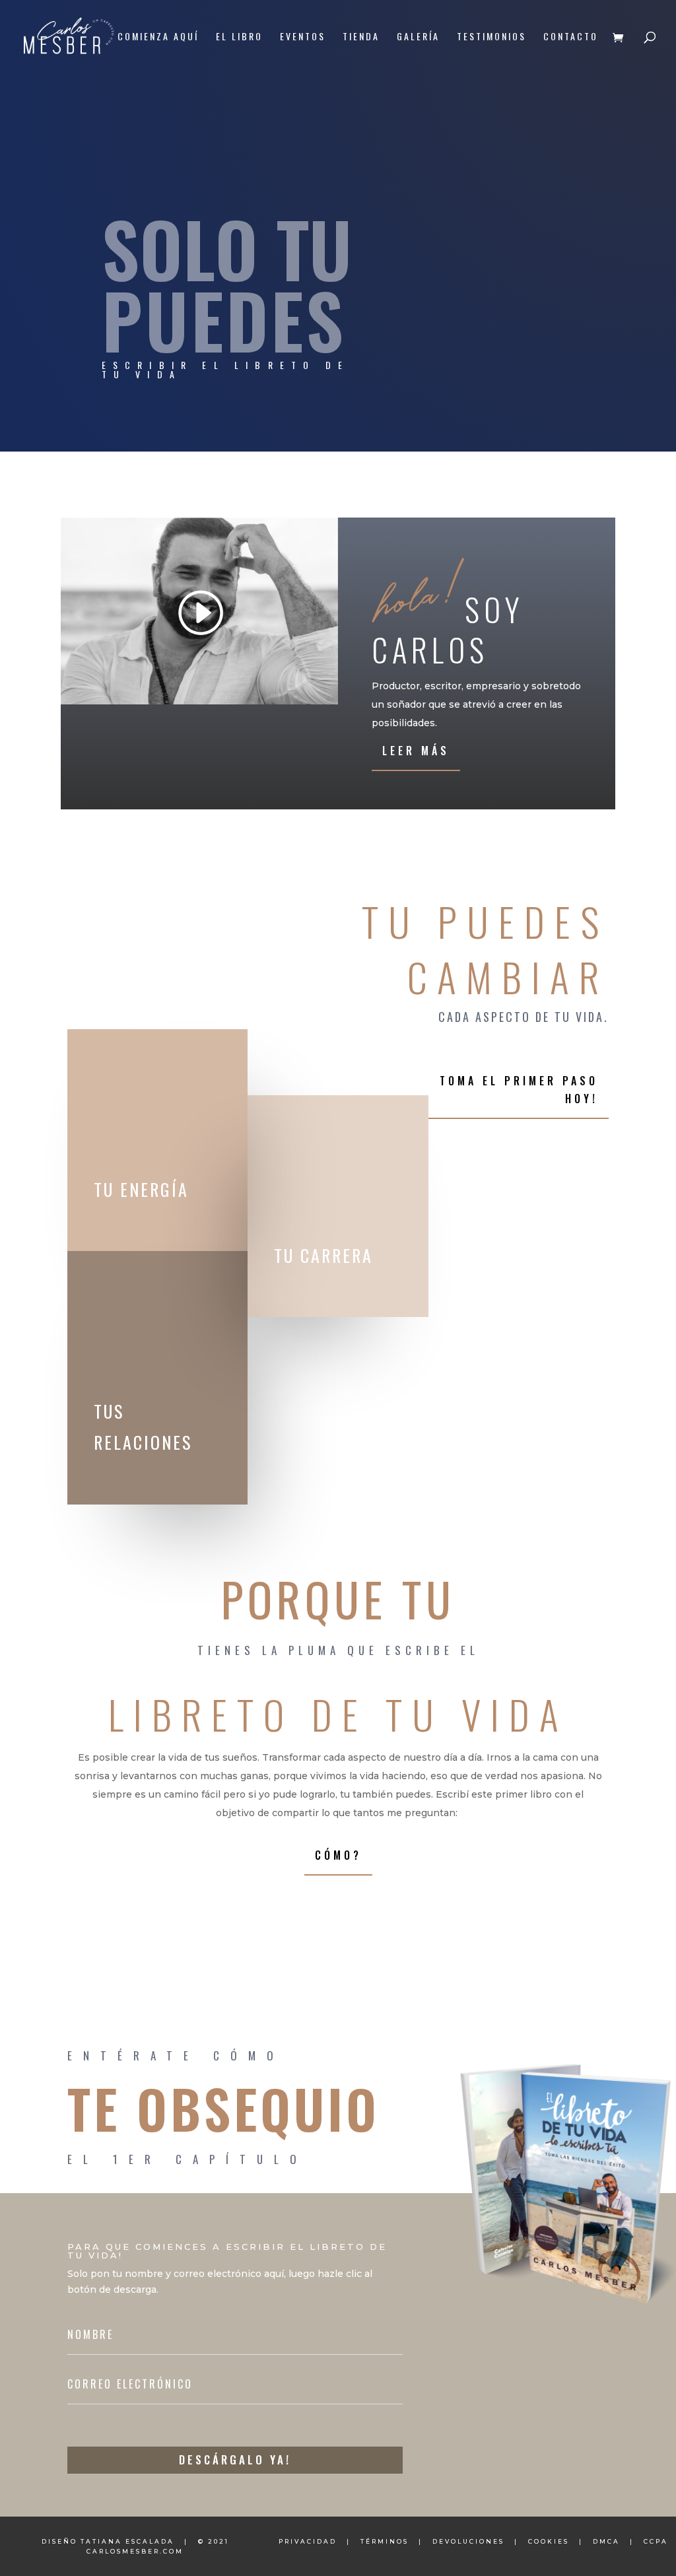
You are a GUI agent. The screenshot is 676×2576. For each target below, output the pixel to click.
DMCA (606, 2541)
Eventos (303, 37)
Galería (418, 37)
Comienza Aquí (158, 37)
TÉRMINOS (385, 2541)
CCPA (656, 2541)
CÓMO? (338, 1855)
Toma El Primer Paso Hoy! (519, 1090)
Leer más (416, 751)
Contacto (571, 37)
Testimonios (491, 37)
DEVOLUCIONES (468, 2541)
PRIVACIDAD (308, 2541)
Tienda (361, 37)
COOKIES (549, 2541)
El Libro (239, 37)
